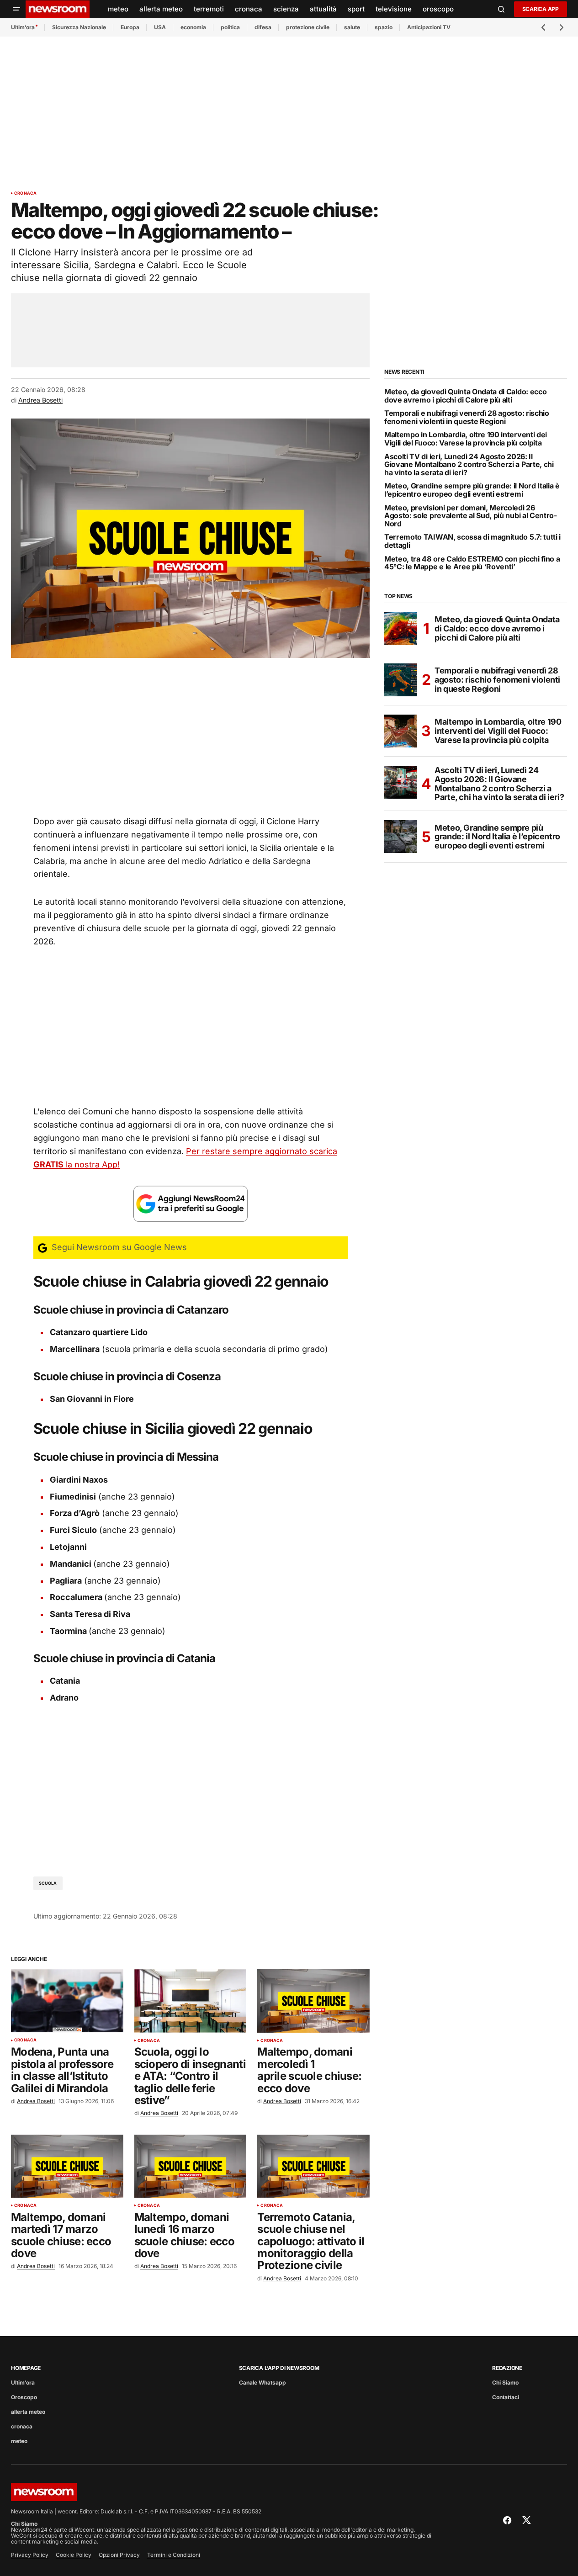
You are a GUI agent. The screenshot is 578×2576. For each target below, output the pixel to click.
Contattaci (506, 2397)
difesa (263, 27)
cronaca (25, 193)
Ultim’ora (23, 27)
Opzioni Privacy (119, 2555)
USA (160, 27)
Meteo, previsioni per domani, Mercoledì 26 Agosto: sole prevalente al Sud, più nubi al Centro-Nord (471, 516)
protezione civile (308, 27)
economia (193, 27)
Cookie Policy (74, 2555)
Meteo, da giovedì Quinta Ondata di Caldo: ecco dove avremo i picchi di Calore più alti (465, 396)
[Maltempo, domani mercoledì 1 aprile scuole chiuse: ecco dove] (313, 2001)
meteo (19, 2441)
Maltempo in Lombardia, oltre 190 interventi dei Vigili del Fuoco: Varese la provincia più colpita (466, 439)
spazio (384, 27)
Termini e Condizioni (174, 2555)
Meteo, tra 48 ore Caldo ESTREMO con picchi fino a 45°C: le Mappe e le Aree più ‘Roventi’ (472, 563)
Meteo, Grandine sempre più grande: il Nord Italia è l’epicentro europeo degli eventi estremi (472, 490)
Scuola (48, 1883)
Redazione (507, 2368)
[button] (16, 9)
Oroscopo (24, 2397)
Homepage (26, 2368)
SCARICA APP (541, 9)
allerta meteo (28, 2412)
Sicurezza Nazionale (79, 27)
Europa (130, 27)
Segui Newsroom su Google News (118, 1247)
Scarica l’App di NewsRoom (279, 2368)
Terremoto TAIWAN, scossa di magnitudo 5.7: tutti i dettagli (472, 541)
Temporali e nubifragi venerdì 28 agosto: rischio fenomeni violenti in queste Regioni (467, 417)
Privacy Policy (30, 2555)
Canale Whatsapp (262, 2383)
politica (230, 27)
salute (352, 27)
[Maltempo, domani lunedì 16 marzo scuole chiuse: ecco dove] (191, 2166)
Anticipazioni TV (429, 27)
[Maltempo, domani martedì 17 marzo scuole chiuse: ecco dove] (67, 2166)
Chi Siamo (505, 2383)
